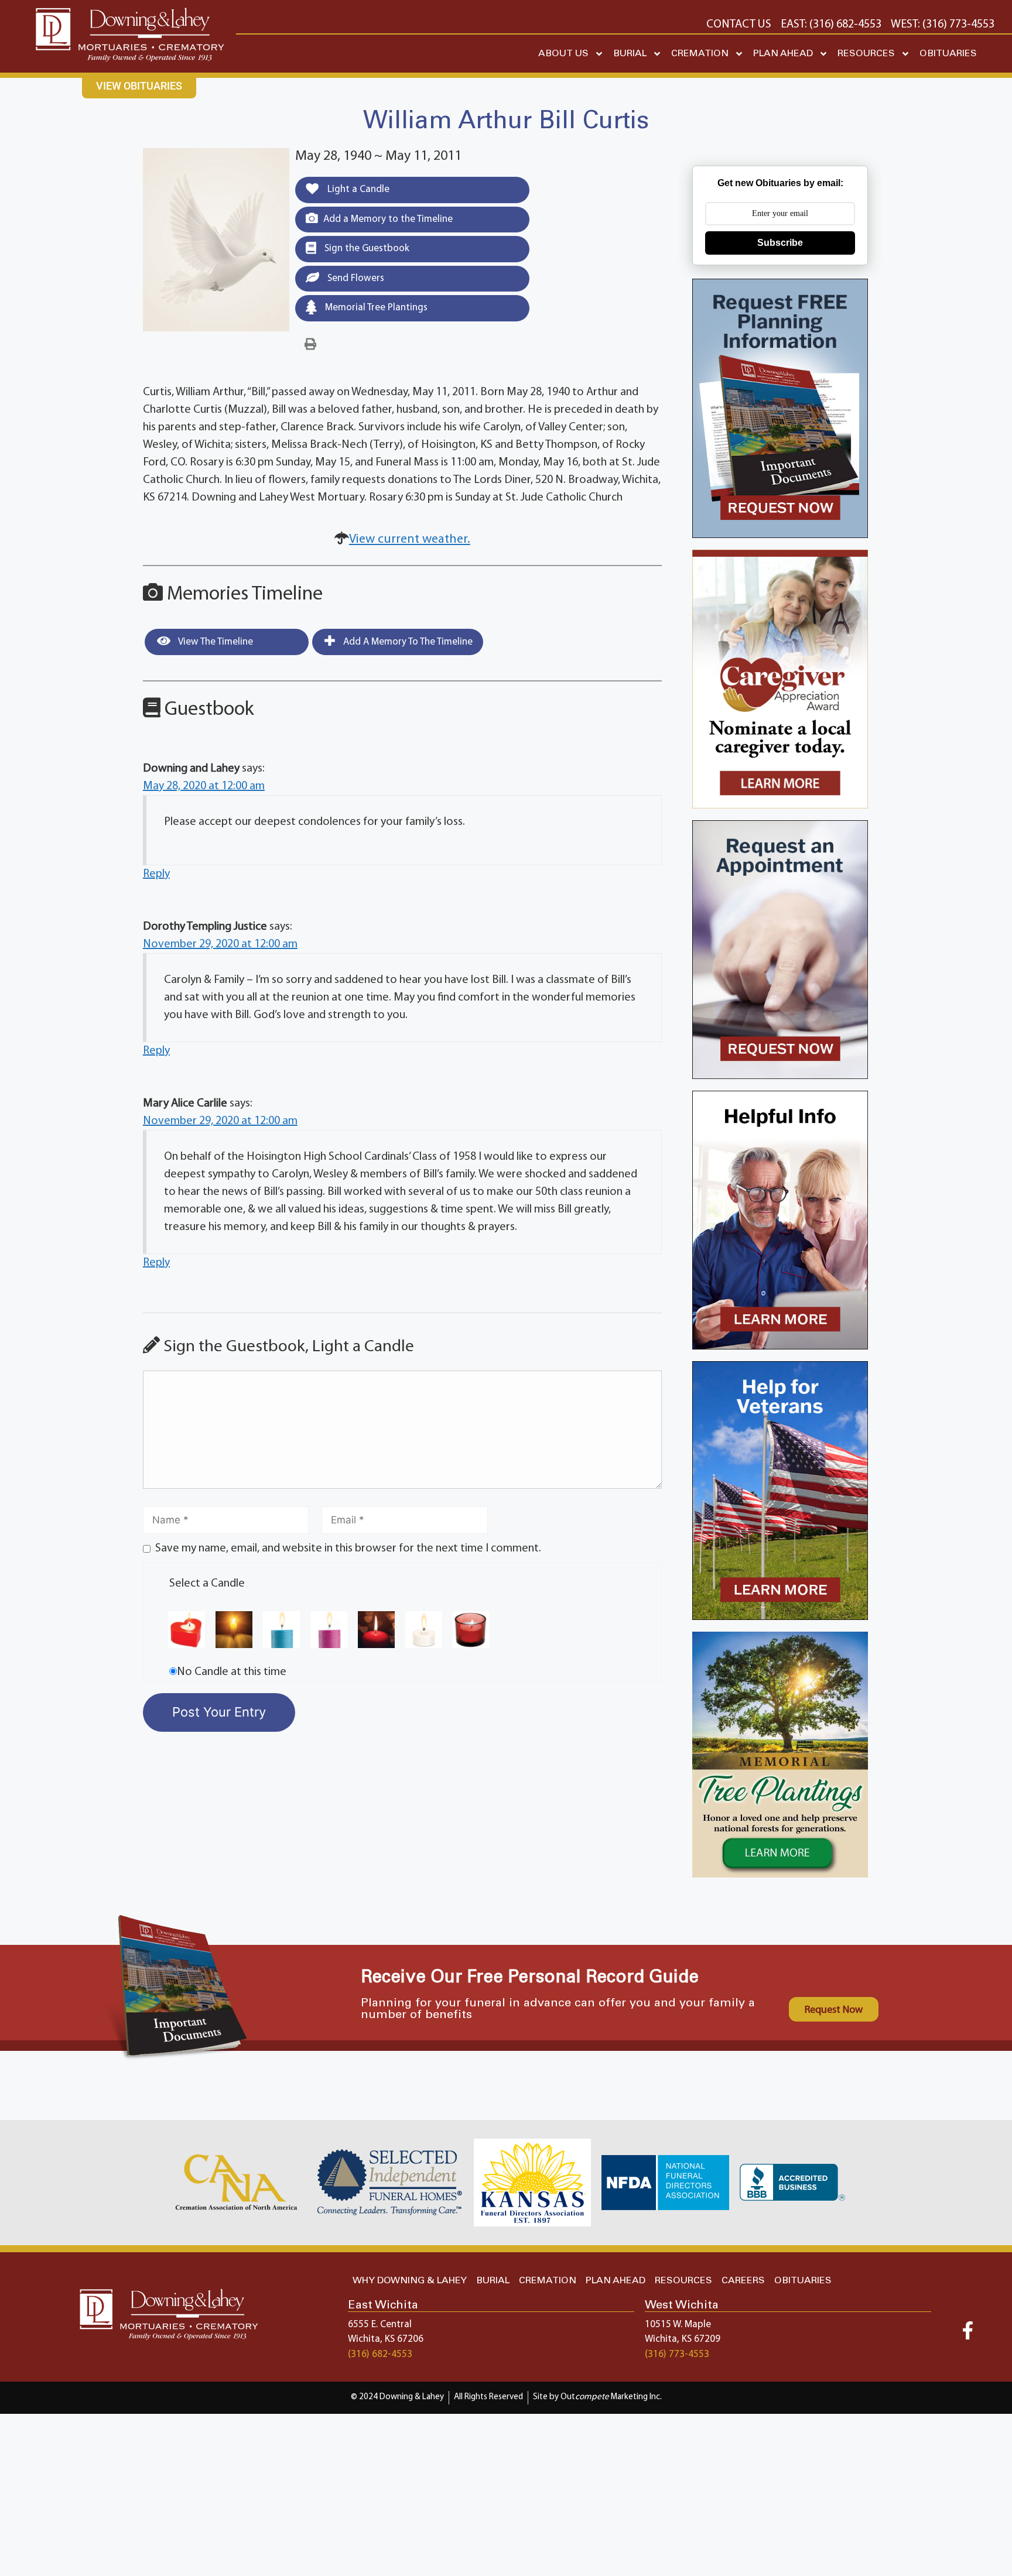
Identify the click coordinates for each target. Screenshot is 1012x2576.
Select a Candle (207, 1584)
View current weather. (410, 539)
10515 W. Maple (678, 2325)
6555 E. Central (380, 2325)
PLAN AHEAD (783, 54)
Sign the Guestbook (366, 249)
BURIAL (630, 54)
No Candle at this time (232, 1672)
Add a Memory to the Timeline (388, 219)
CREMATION (700, 54)
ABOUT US (563, 54)
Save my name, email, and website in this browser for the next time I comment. (348, 1549)
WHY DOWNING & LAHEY (410, 2281)
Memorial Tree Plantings (375, 308)
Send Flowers (355, 278)
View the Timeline (215, 642)
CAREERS (743, 2281)
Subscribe (780, 243)
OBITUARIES (948, 54)
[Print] (310, 345)
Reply (156, 874)
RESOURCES (866, 54)
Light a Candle (357, 189)
